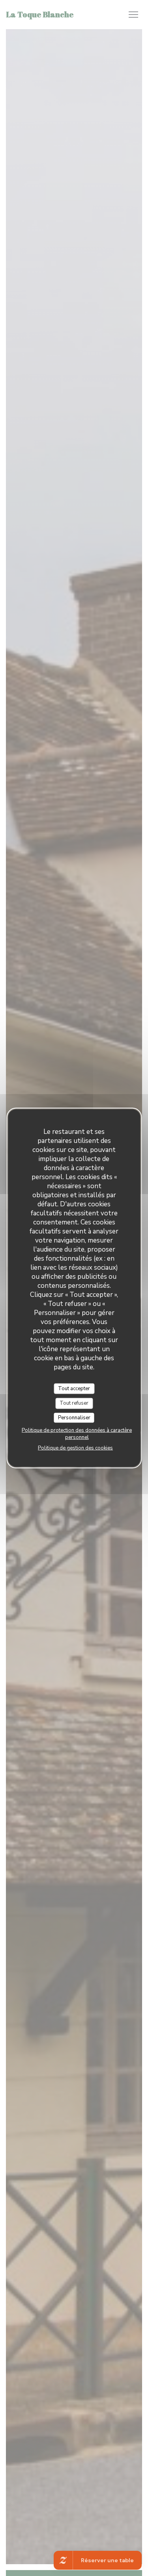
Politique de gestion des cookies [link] (75, 1448)
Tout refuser (74, 1403)
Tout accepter (74, 1388)
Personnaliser (74, 1417)
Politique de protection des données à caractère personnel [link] (77, 1434)
